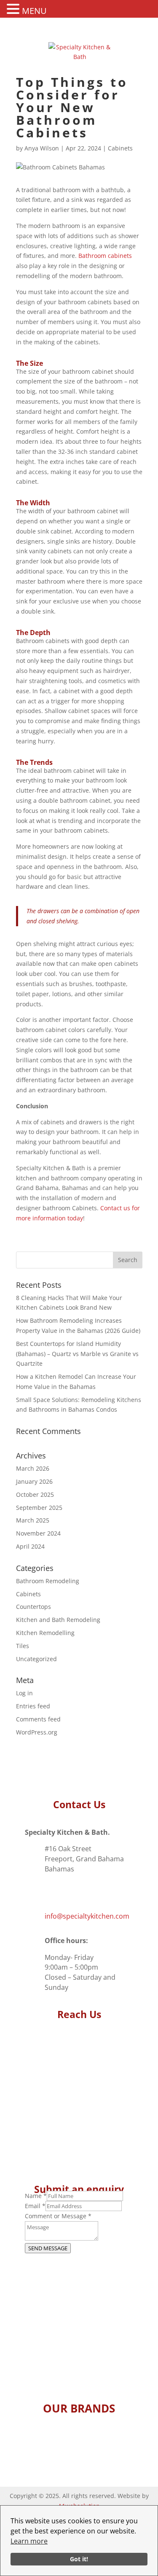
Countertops (33, 1607)
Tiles (23, 1646)
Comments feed (38, 1719)
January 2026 (34, 1481)
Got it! (79, 2559)
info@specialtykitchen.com (87, 1916)
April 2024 (30, 1546)
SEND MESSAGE (48, 2248)
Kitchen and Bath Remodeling (58, 1620)
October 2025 (35, 1494)
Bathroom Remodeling (48, 1581)
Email (35, 2206)
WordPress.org (37, 1732)
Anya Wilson (42, 148)
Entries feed (33, 1706)
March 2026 (33, 1468)
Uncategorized (36, 1659)
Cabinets (120, 148)
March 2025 (33, 1520)
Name (36, 2196)
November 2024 (38, 1533)
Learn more (29, 2541)
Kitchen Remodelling (45, 1633)
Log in (24, 1693)
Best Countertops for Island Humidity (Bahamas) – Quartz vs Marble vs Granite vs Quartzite (77, 1354)
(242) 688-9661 (68, 1892)
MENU (34, 11)
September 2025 (39, 1508)
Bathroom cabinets (105, 256)
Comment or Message (58, 2216)
